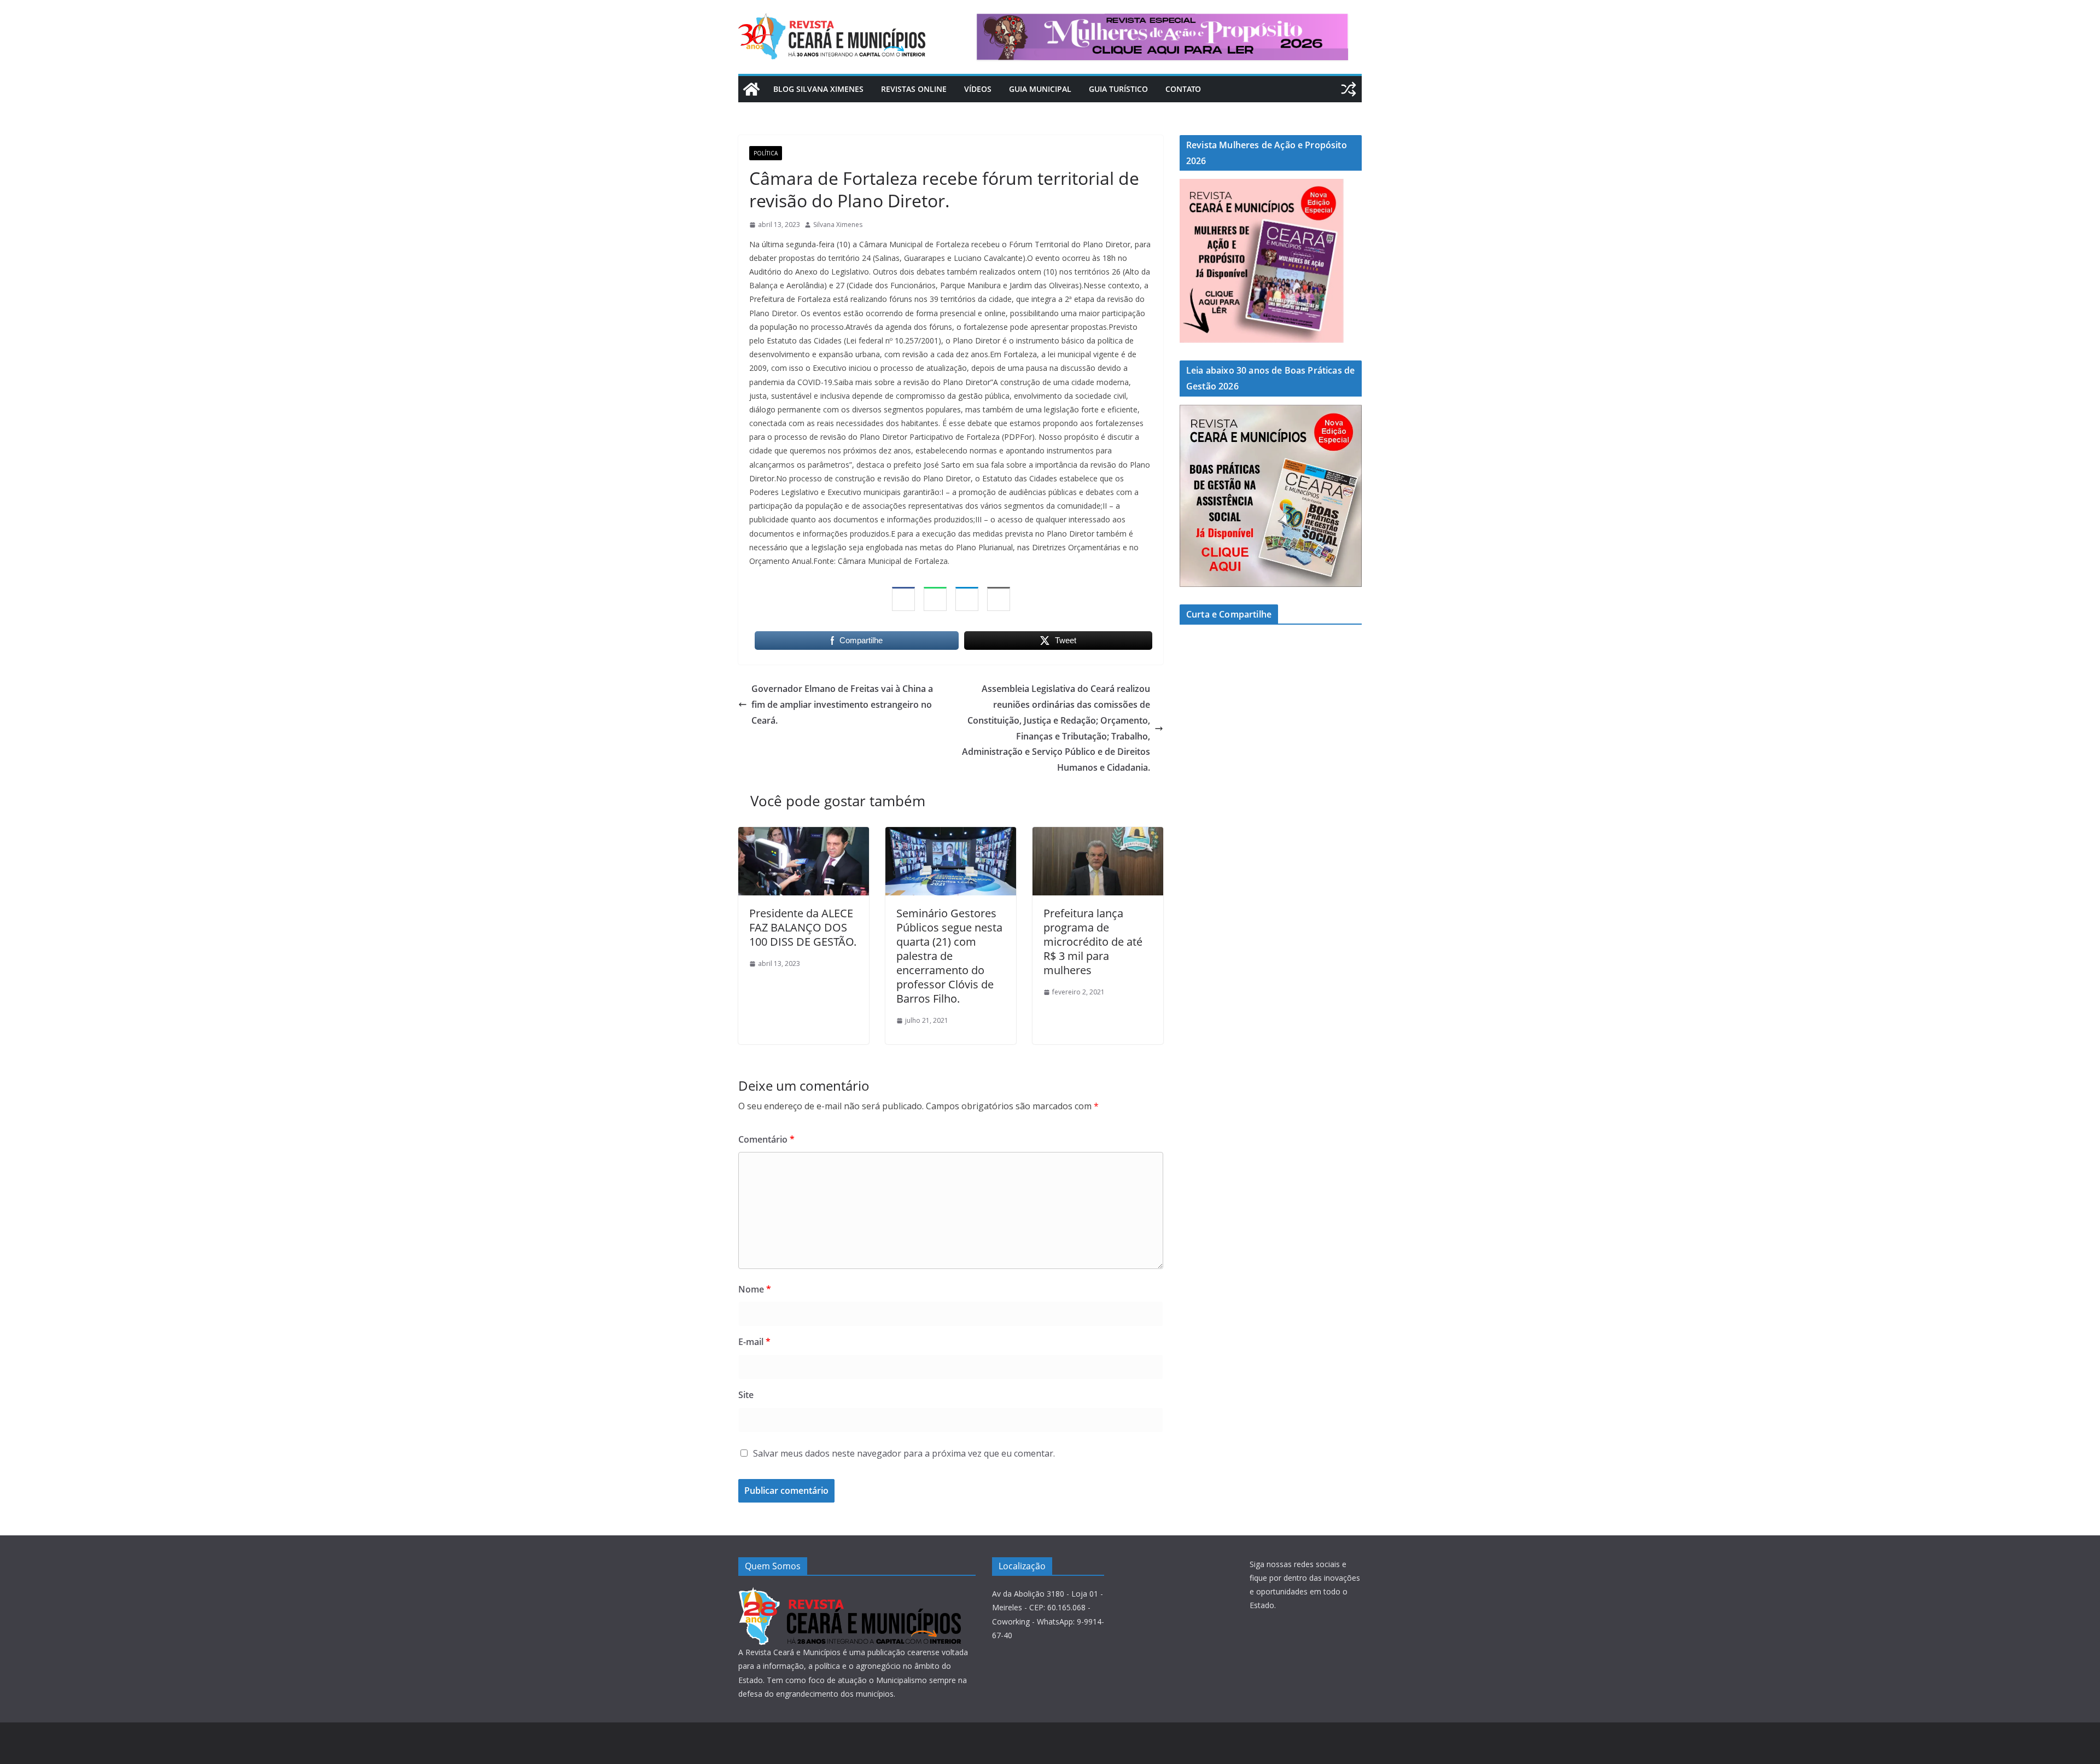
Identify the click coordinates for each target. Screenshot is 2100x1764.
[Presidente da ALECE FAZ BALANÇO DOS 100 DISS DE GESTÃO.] (804, 835)
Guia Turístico (1118, 89)
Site (746, 1395)
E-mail (754, 1342)
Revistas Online (914, 89)
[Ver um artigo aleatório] (1349, 89)
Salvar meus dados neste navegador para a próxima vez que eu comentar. (904, 1453)
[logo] (850, 1594)
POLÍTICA (766, 153)
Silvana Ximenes (838, 225)
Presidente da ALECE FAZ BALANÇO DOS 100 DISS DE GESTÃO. (803, 927)
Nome (755, 1289)
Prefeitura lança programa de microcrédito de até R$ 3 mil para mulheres (1093, 942)
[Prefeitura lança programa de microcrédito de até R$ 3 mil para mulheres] (1098, 835)
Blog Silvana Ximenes (818, 89)
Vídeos (978, 89)
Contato (1183, 89)
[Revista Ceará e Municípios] (751, 89)
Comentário (766, 1139)
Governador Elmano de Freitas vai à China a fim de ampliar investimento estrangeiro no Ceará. (842, 705)
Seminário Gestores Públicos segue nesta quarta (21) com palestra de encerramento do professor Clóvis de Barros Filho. (949, 956)
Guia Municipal (1040, 89)
